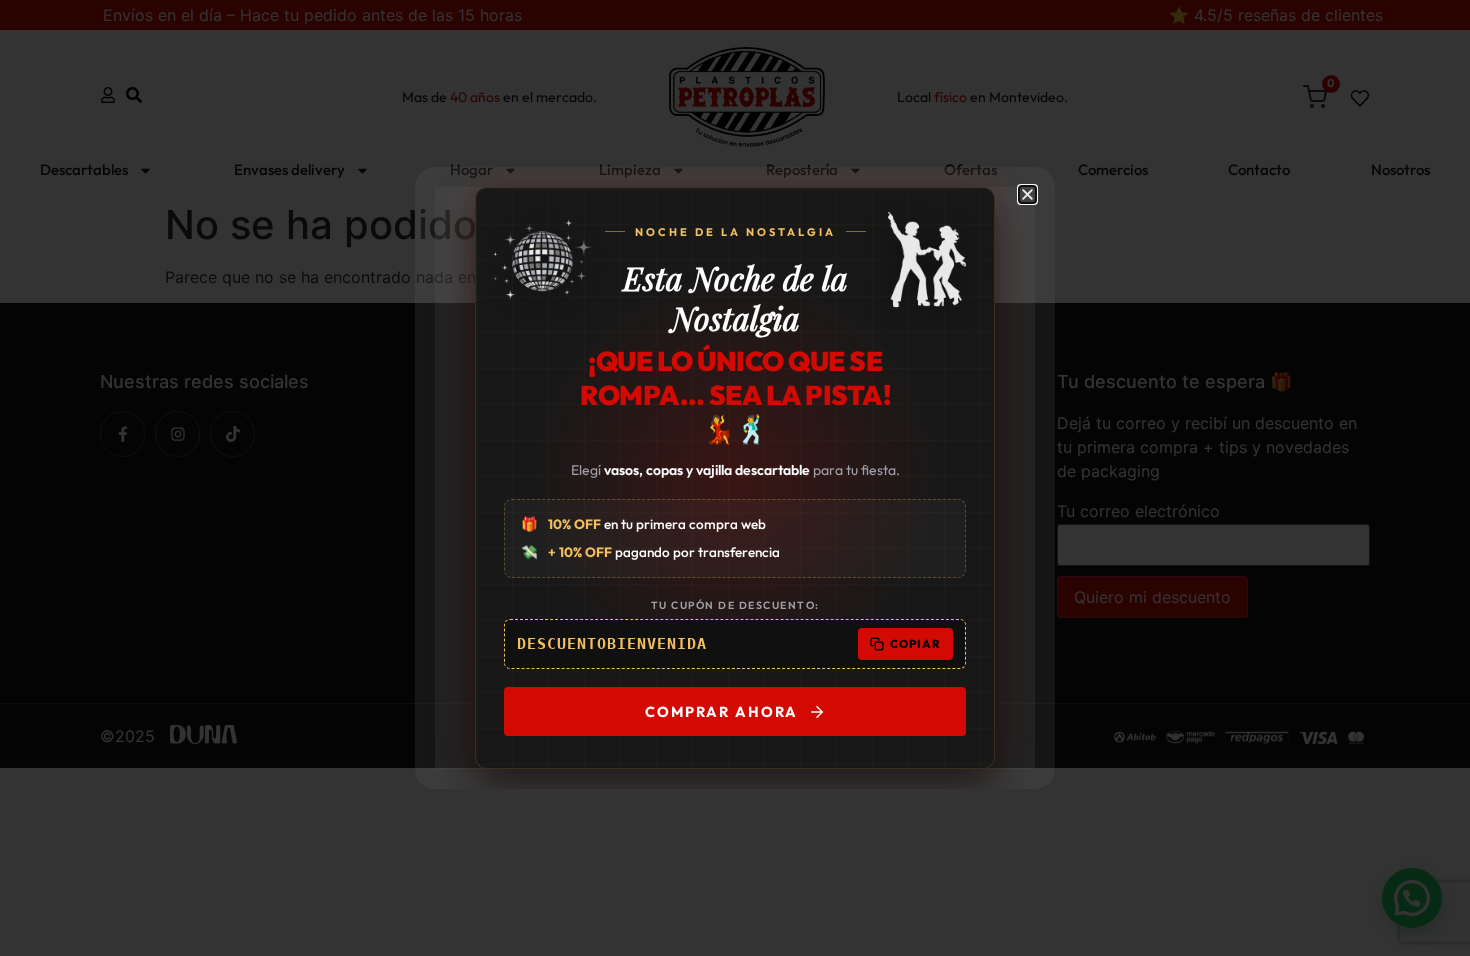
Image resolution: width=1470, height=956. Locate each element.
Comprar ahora (721, 711)
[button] (1027, 194)
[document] (735, 478)
